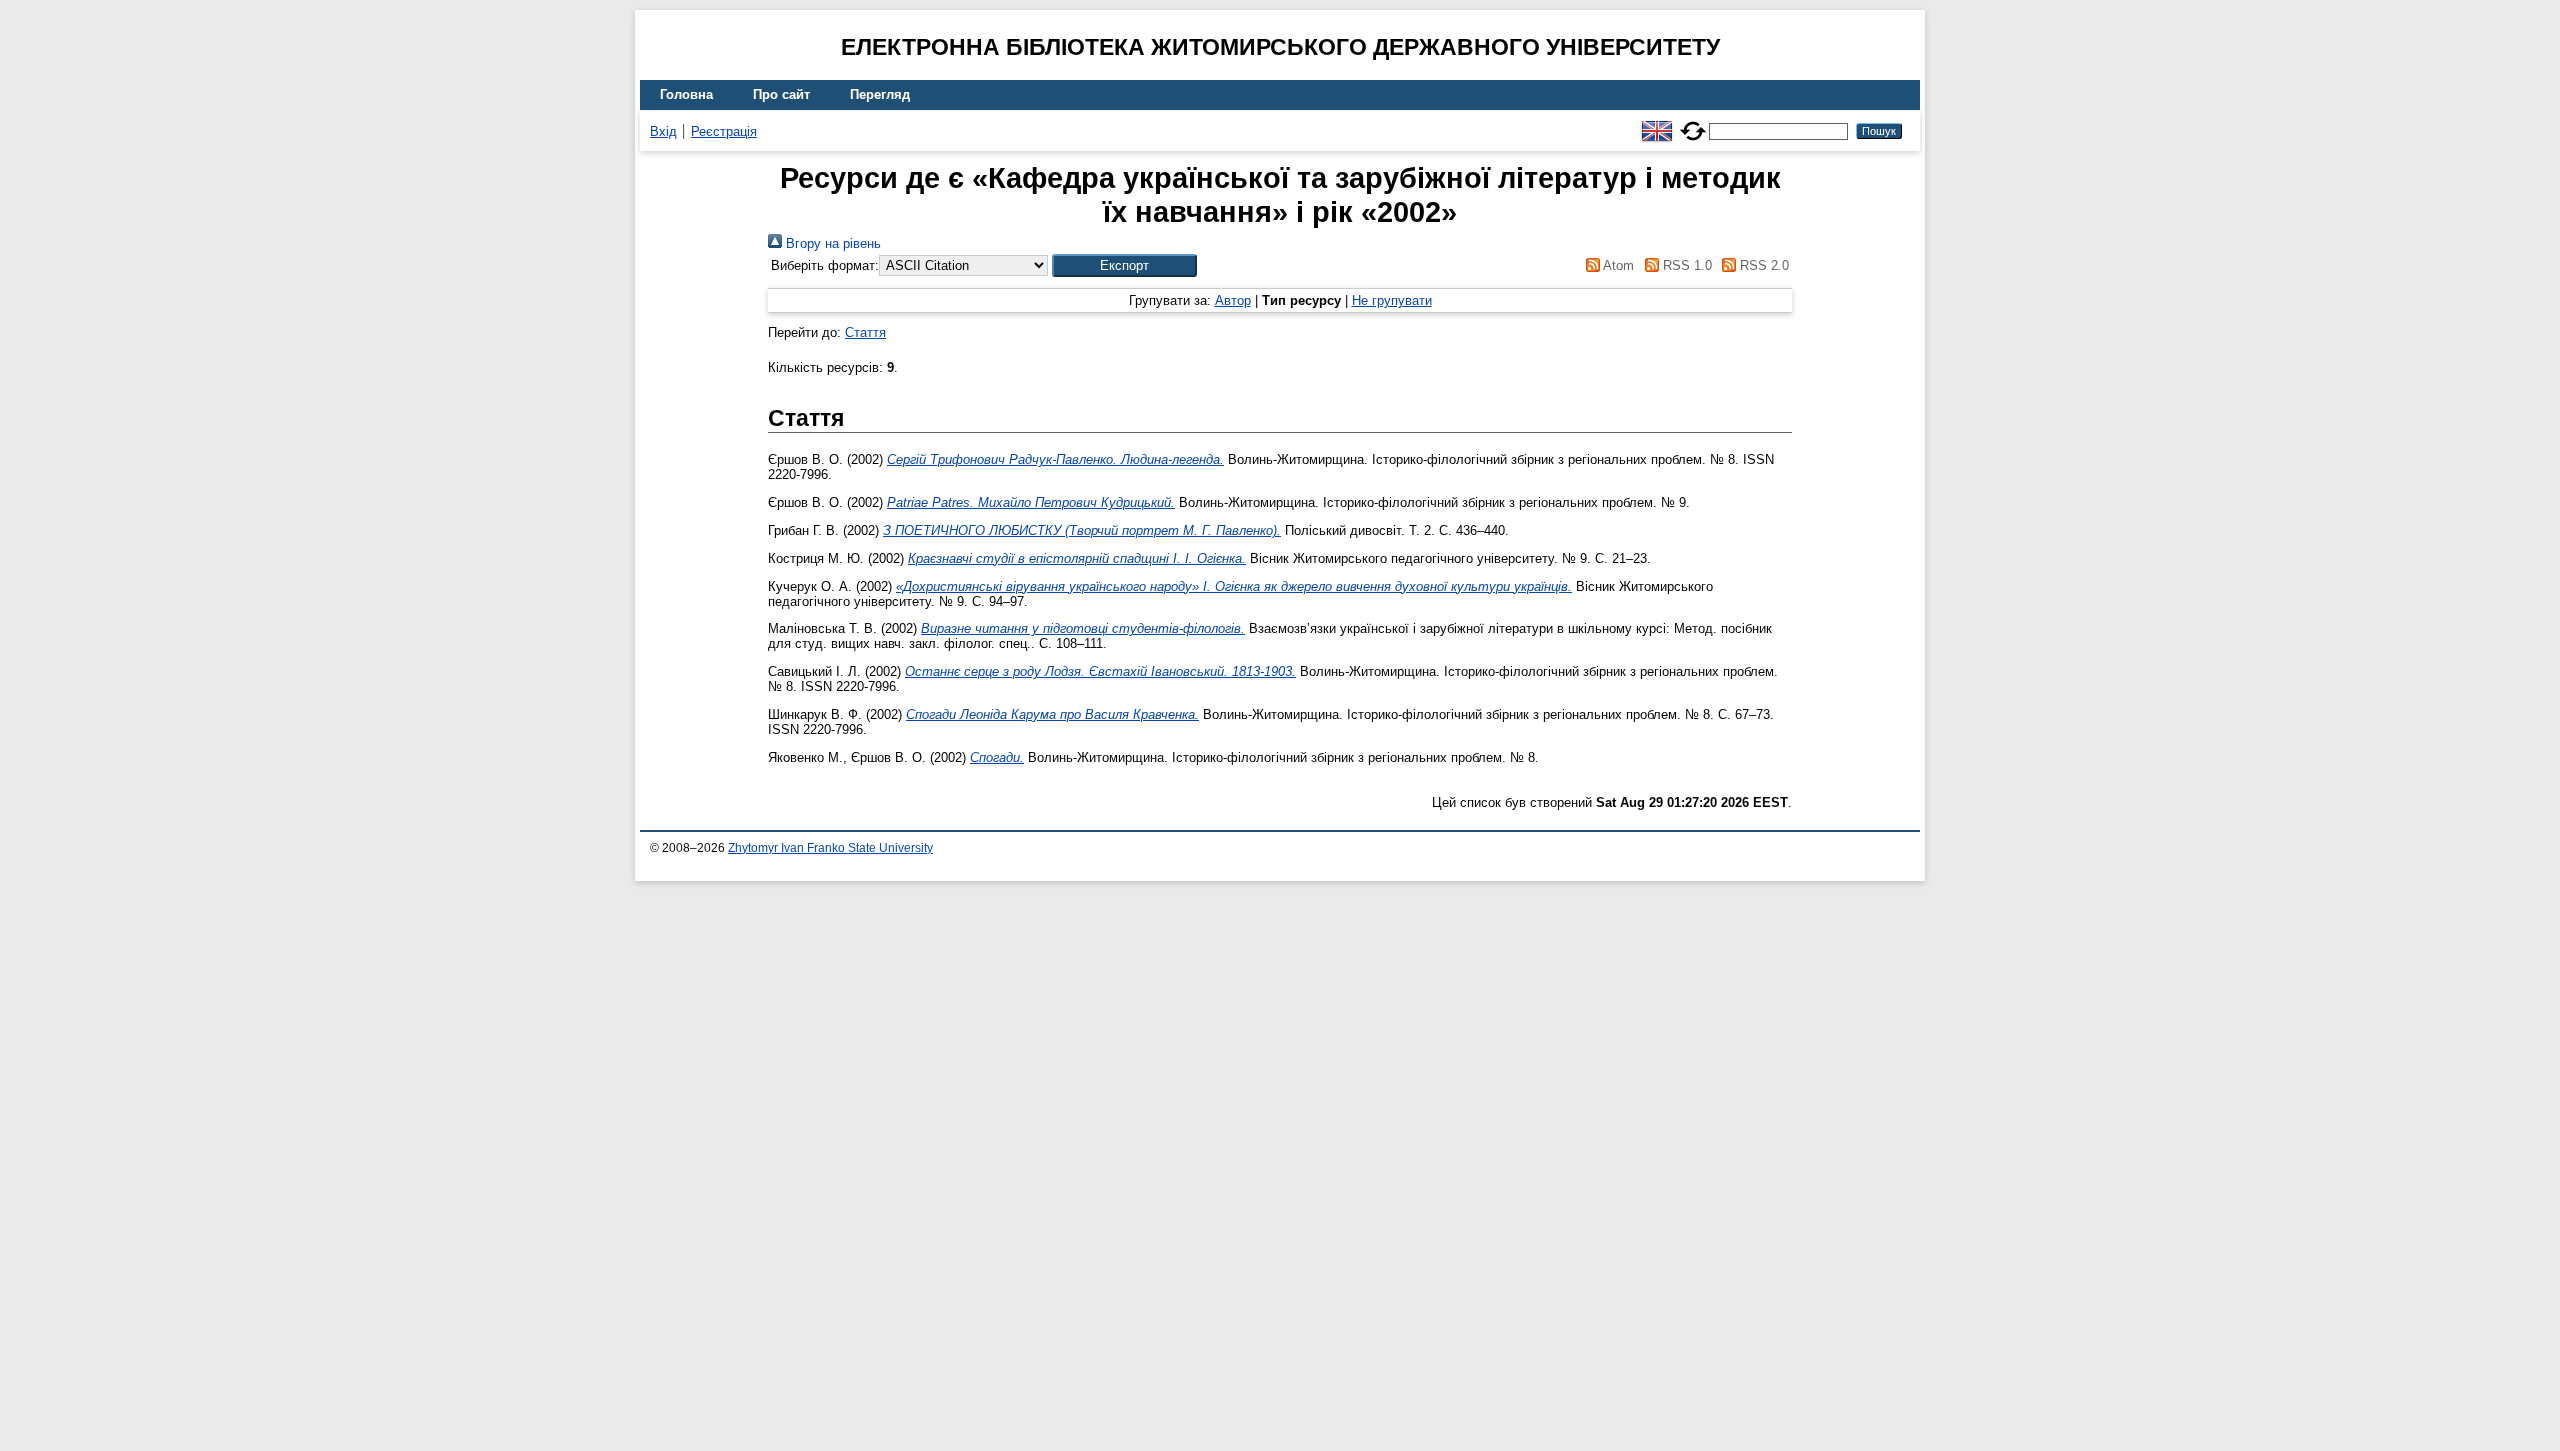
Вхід (663, 131)
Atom (1617, 265)
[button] (1124, 265)
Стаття (865, 332)
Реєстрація (724, 131)
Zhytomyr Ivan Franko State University (830, 848)
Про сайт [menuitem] (781, 94)
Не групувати (1392, 300)
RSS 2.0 (1762, 265)
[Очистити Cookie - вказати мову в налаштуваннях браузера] (1693, 122)
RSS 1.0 (1685, 265)
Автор (1233, 300)
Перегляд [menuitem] (880, 94)
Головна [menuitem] (686, 94)
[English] (1657, 122)
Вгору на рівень (831, 243)
